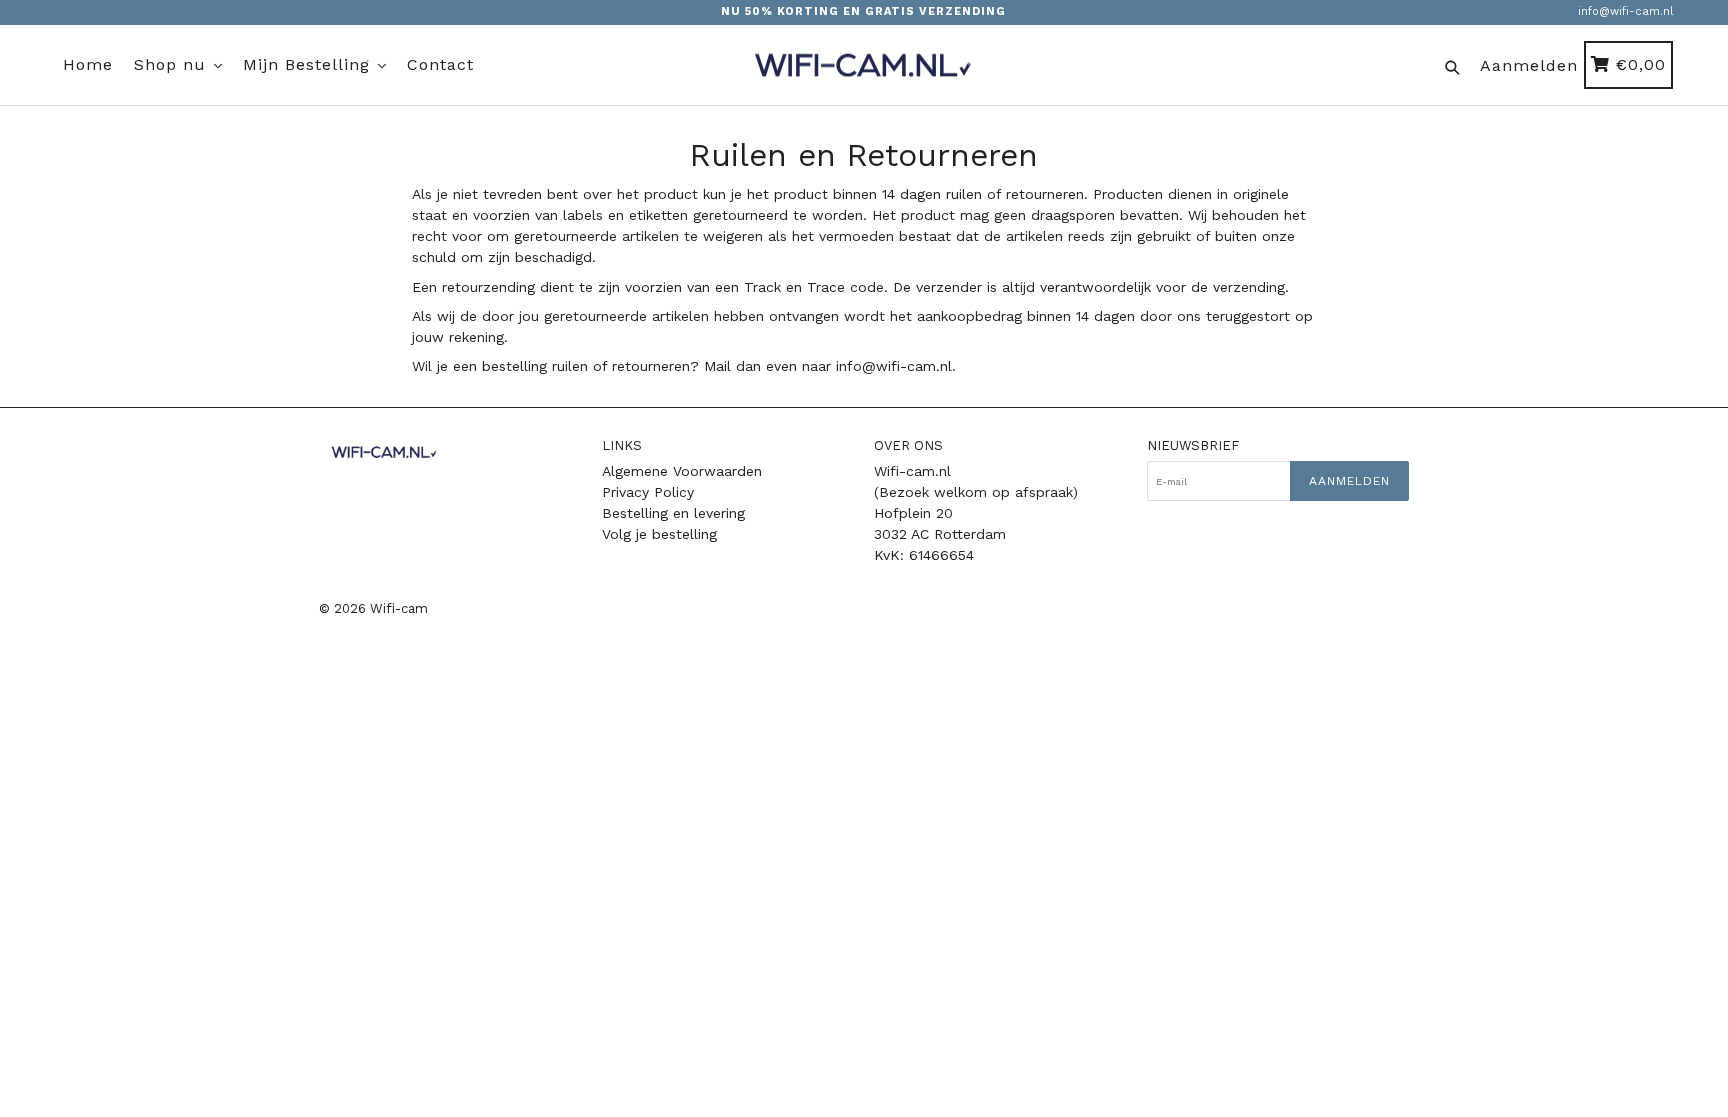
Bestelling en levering (673, 513)
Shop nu (173, 64)
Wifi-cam (399, 608)
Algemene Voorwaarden (682, 471)
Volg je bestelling (659, 534)
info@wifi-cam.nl (1625, 11)
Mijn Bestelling (309, 64)
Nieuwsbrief (1193, 445)
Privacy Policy (648, 492)
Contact (440, 64)
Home (88, 64)
